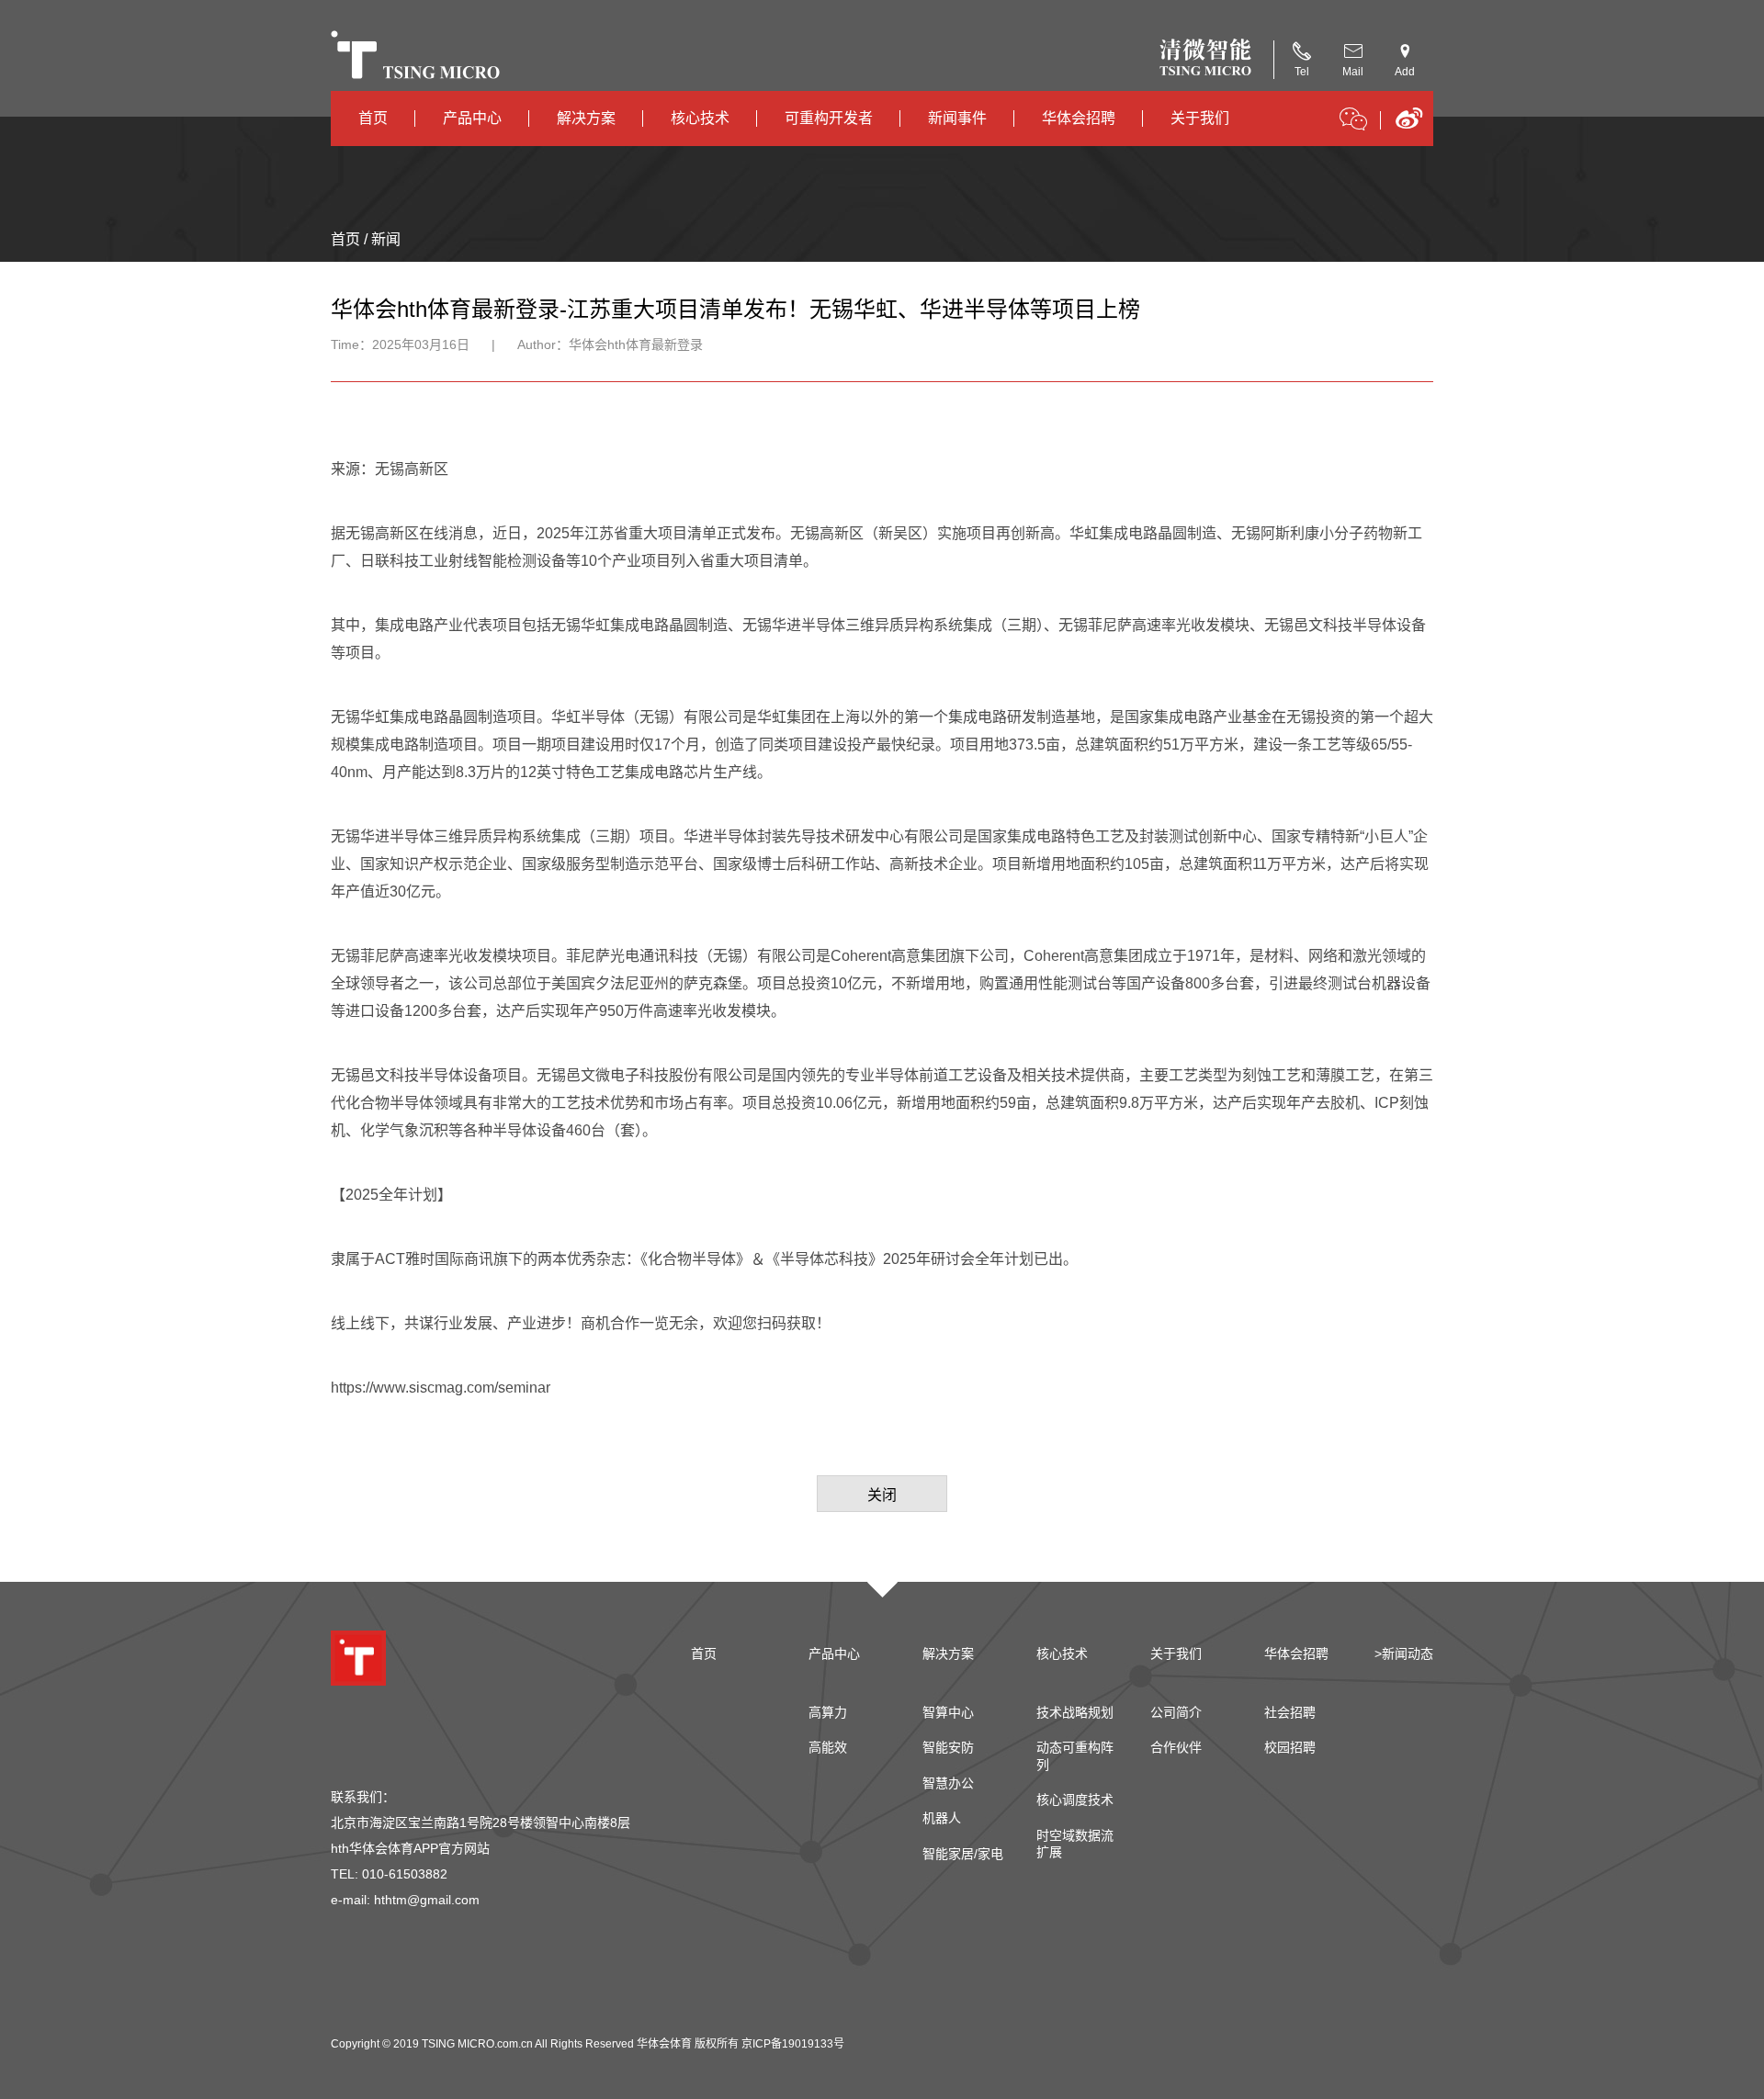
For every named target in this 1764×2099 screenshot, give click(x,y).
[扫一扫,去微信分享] (1353, 122)
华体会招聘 (1079, 118)
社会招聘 (1290, 1712)
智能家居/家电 (963, 1854)
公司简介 (1176, 1712)
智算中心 (948, 1712)
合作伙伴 (1176, 1747)
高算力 (828, 1712)
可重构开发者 (829, 118)
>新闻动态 (1404, 1653)
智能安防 (948, 1747)
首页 (373, 118)
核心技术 (700, 118)
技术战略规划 (1075, 1712)
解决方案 (586, 118)
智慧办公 (948, 1783)
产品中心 (472, 118)
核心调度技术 (1075, 1800)
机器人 (942, 1818)
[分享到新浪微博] (1409, 124)
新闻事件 (957, 118)
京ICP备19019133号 (793, 2044)
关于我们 (1200, 118)
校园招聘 (1290, 1747)
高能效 (828, 1747)
